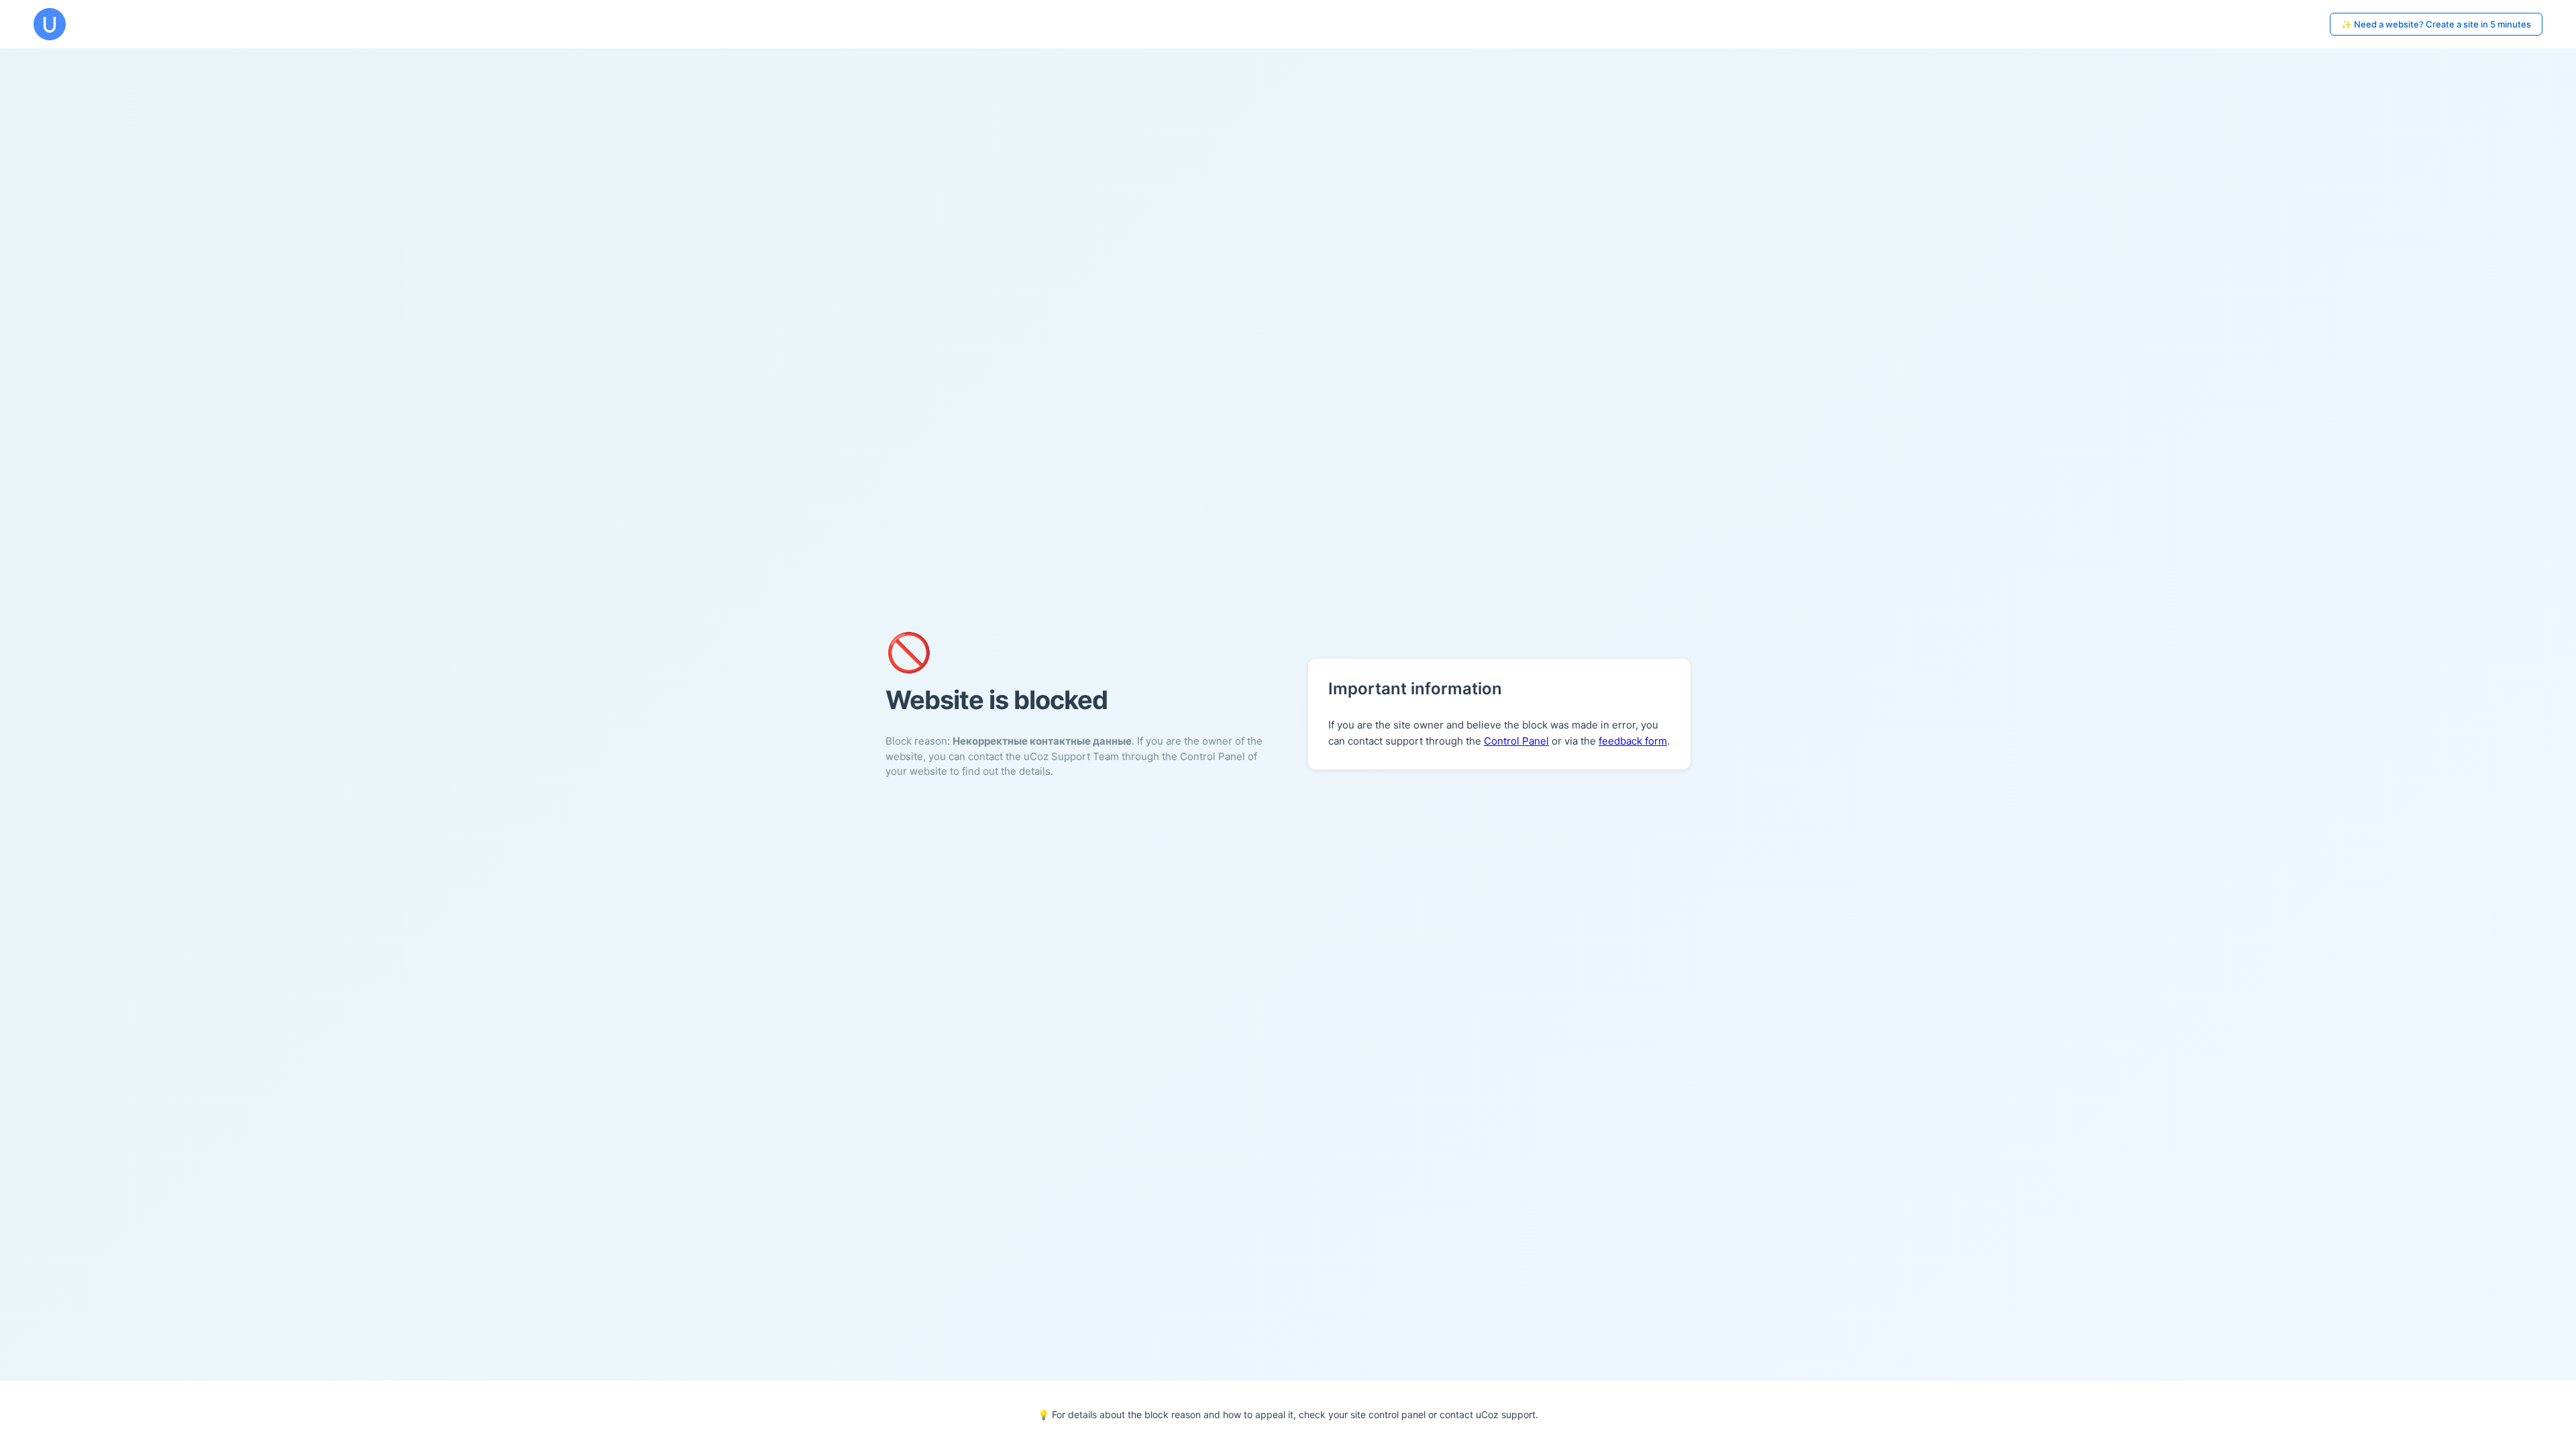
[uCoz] (50, 24)
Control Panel (1516, 741)
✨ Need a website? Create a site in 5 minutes (2436, 24)
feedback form (1633, 741)
